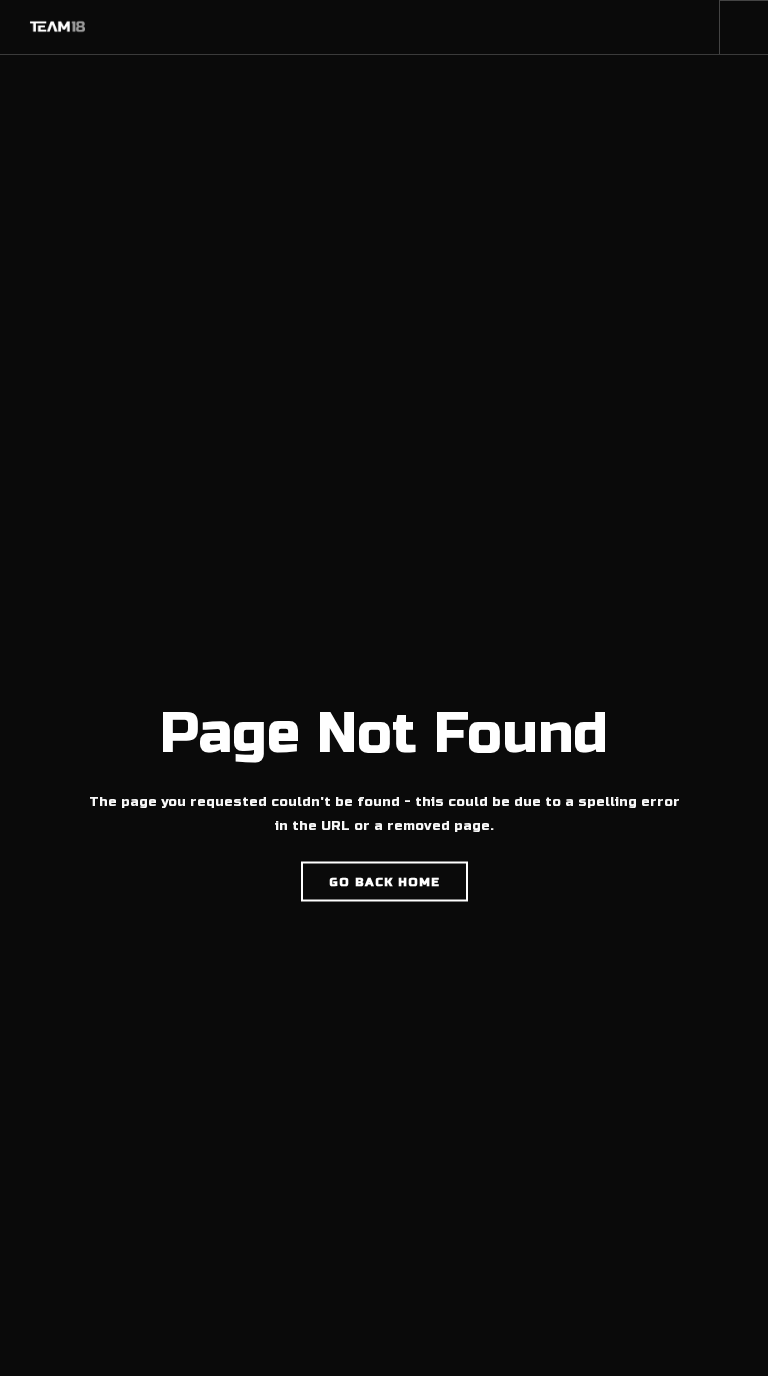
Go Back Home (384, 882)
